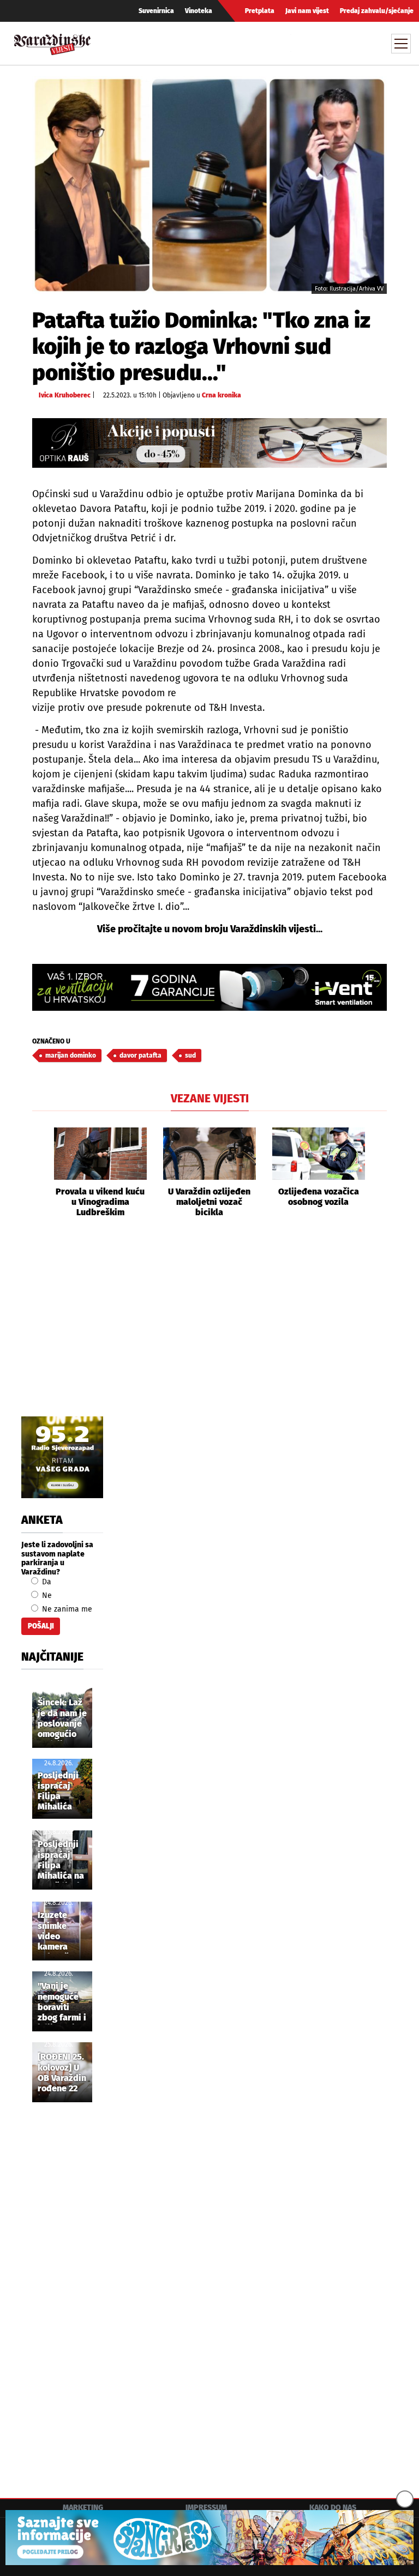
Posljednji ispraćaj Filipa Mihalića (58, 1791)
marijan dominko (71, 1055)
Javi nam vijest (307, 11)
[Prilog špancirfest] (209, 2538)
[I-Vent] (209, 988)
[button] (40, 1172)
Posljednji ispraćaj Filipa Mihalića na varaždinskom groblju (66, 1861)
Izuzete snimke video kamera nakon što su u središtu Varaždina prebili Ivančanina (59, 1932)
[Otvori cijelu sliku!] (209, 185)
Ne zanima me (66, 1609)
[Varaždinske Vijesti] (52, 42)
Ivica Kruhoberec (65, 395)
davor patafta (140, 1055)
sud (190, 1055)
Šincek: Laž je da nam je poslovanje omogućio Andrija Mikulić (62, 1719)
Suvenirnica (156, 11)
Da (46, 1582)
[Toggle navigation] (401, 44)
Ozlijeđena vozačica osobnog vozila (319, 1197)
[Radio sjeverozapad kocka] (62, 1457)
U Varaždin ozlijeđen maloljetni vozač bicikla (209, 1202)
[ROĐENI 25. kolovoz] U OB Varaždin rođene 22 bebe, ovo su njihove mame (62, 2073)
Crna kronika (222, 395)
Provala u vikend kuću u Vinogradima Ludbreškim (100, 1202)
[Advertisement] (209, 1329)
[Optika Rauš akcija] (209, 443)
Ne (46, 1595)
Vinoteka (199, 11)
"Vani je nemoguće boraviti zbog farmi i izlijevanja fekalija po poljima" (62, 2002)
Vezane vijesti (210, 1099)
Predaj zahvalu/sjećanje (377, 11)
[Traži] (301, 43)
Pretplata (260, 11)
